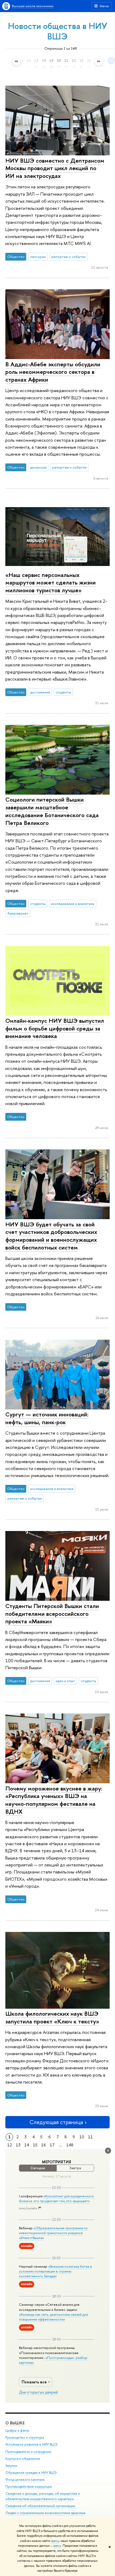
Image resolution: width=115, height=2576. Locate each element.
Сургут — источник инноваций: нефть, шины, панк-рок (47, 1418)
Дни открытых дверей (38, 2392)
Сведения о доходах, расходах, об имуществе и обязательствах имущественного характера (43, 2496)
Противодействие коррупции (29, 2487)
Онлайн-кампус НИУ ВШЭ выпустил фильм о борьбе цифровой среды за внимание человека (55, 1028)
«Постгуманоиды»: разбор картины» (53, 2360)
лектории (38, 257)
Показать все (34, 2382)
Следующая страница (56, 2122)
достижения (40, 692)
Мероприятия (57, 2162)
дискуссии (38, 467)
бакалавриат (18, 913)
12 (10, 2145)
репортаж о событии (68, 257)
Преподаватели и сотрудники (28, 2452)
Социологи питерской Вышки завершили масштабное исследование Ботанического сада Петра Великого (52, 811)
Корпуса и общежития (23, 2459)
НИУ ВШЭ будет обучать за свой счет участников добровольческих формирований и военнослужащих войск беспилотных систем (51, 1236)
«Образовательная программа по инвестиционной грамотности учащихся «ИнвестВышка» (53, 2233)
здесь (55, 2541)
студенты (63, 692)
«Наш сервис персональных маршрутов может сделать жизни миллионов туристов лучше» (51, 582)
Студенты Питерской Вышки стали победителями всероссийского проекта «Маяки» (52, 1614)
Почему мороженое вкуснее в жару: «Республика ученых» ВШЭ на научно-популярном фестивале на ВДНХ (54, 1800)
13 (18, 2145)
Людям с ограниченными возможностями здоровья (45, 2513)
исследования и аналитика (73, 904)
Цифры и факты (17, 2430)
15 (35, 2145)
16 (44, 2145)
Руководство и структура (25, 2437)
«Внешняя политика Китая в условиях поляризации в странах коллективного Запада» (55, 2271)
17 (52, 2145)
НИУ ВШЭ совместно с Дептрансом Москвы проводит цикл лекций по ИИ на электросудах (55, 168)
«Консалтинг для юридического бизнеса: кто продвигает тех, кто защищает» (56, 2198)
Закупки (11, 2466)
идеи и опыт (65, 1681)
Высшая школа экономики (33, 6)
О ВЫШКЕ (15, 2423)
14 (27, 2145)
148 (70, 2145)
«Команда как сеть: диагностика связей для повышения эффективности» (53, 2317)
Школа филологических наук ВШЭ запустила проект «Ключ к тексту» (52, 2017)
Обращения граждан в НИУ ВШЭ (31, 2473)
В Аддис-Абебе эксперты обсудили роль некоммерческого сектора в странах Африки (53, 372)
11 (90, 2137)
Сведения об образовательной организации (40, 2506)
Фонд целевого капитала (25, 2480)
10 (82, 2137)
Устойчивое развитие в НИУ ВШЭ (31, 2444)
